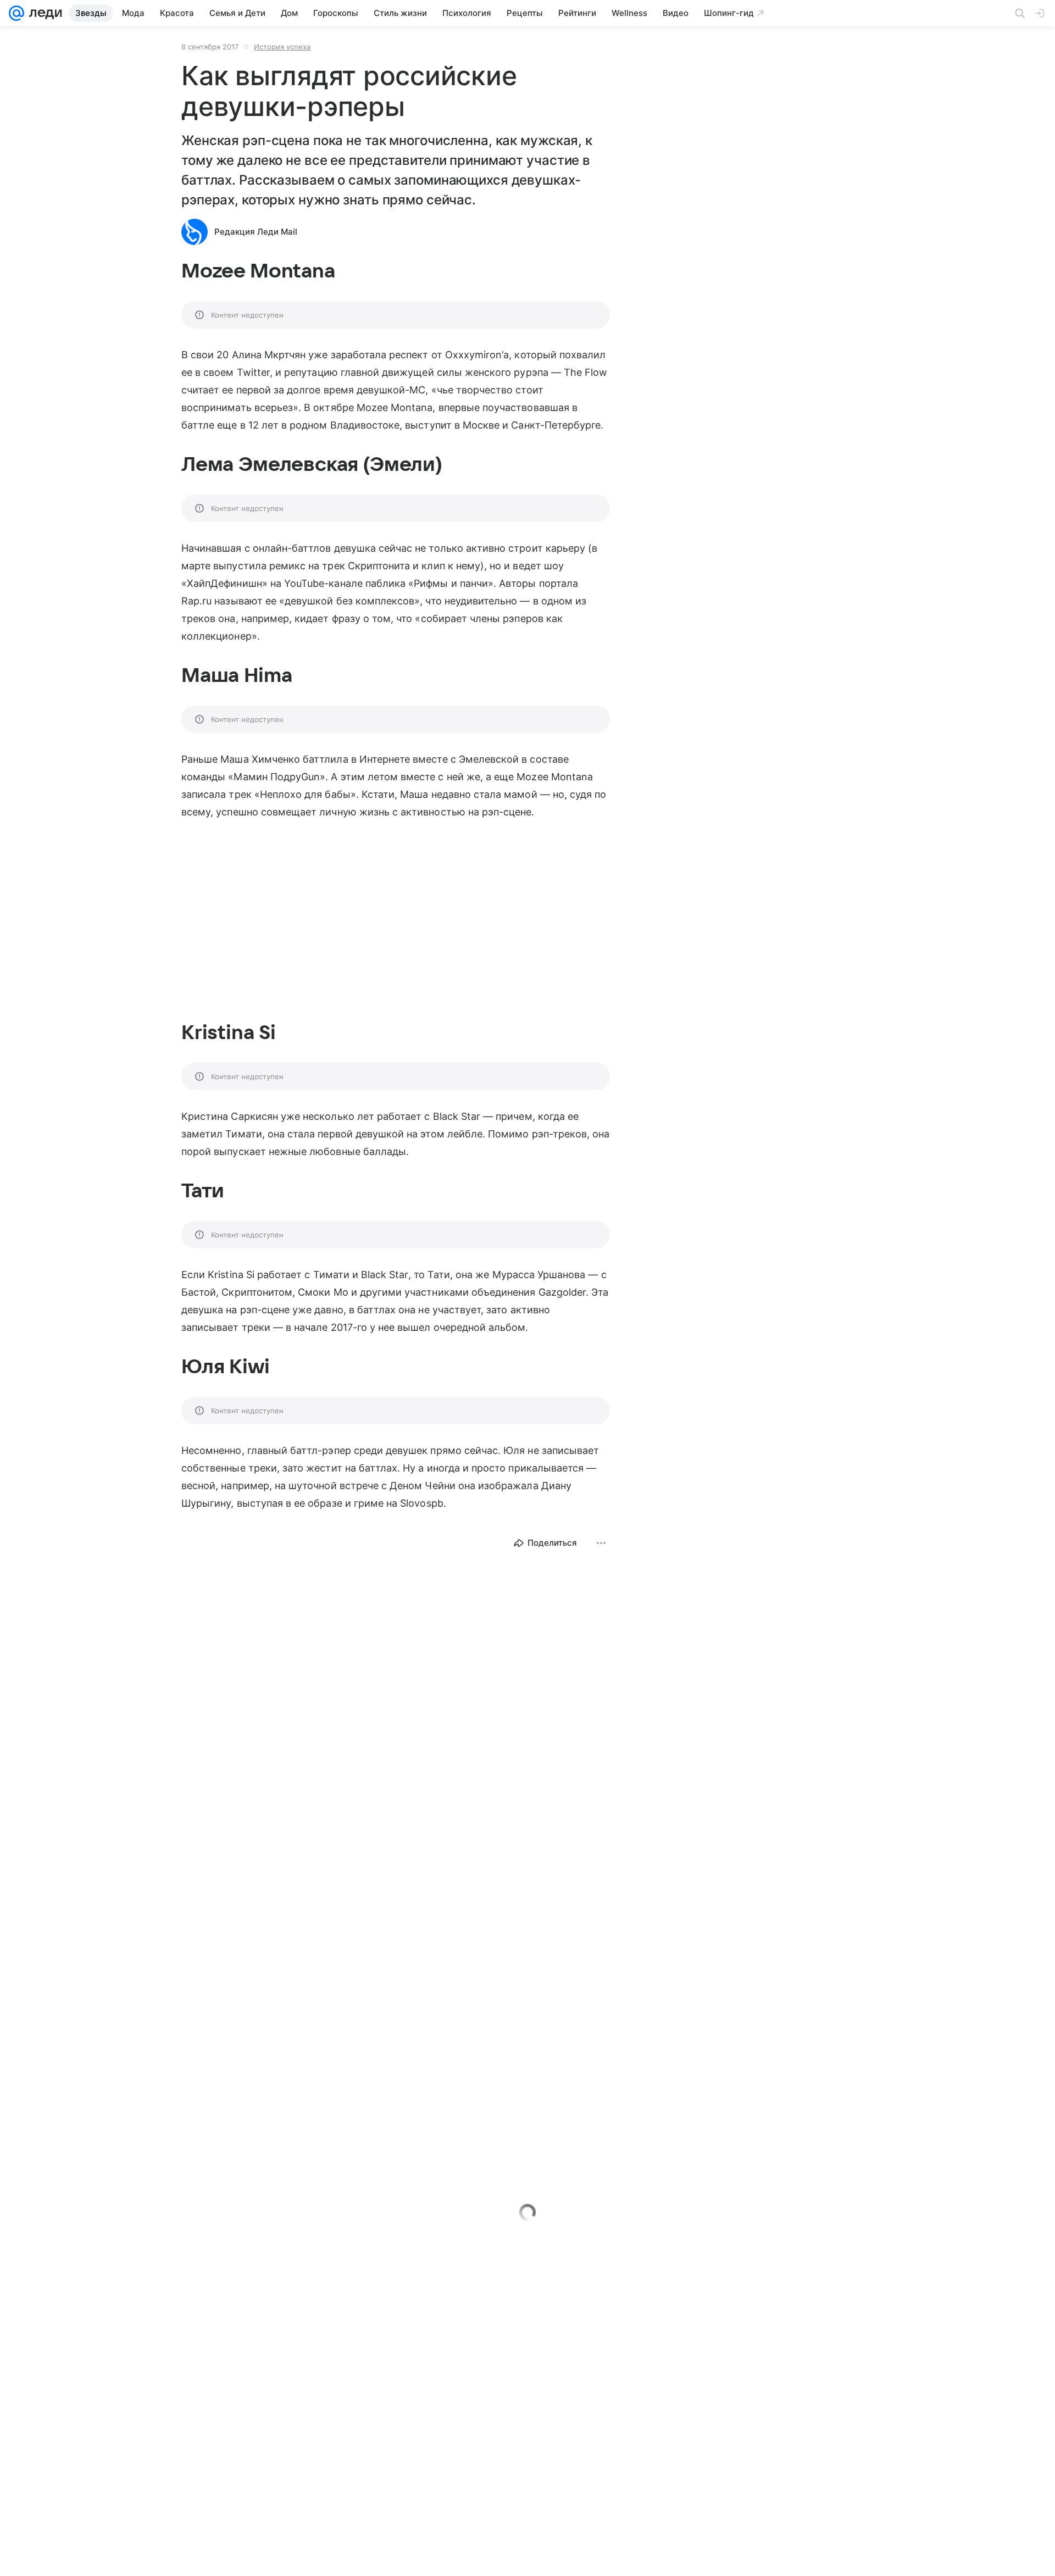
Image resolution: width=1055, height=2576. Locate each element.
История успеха (282, 47)
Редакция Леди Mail (256, 232)
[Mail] (16, 13)
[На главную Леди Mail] (43, 13)
